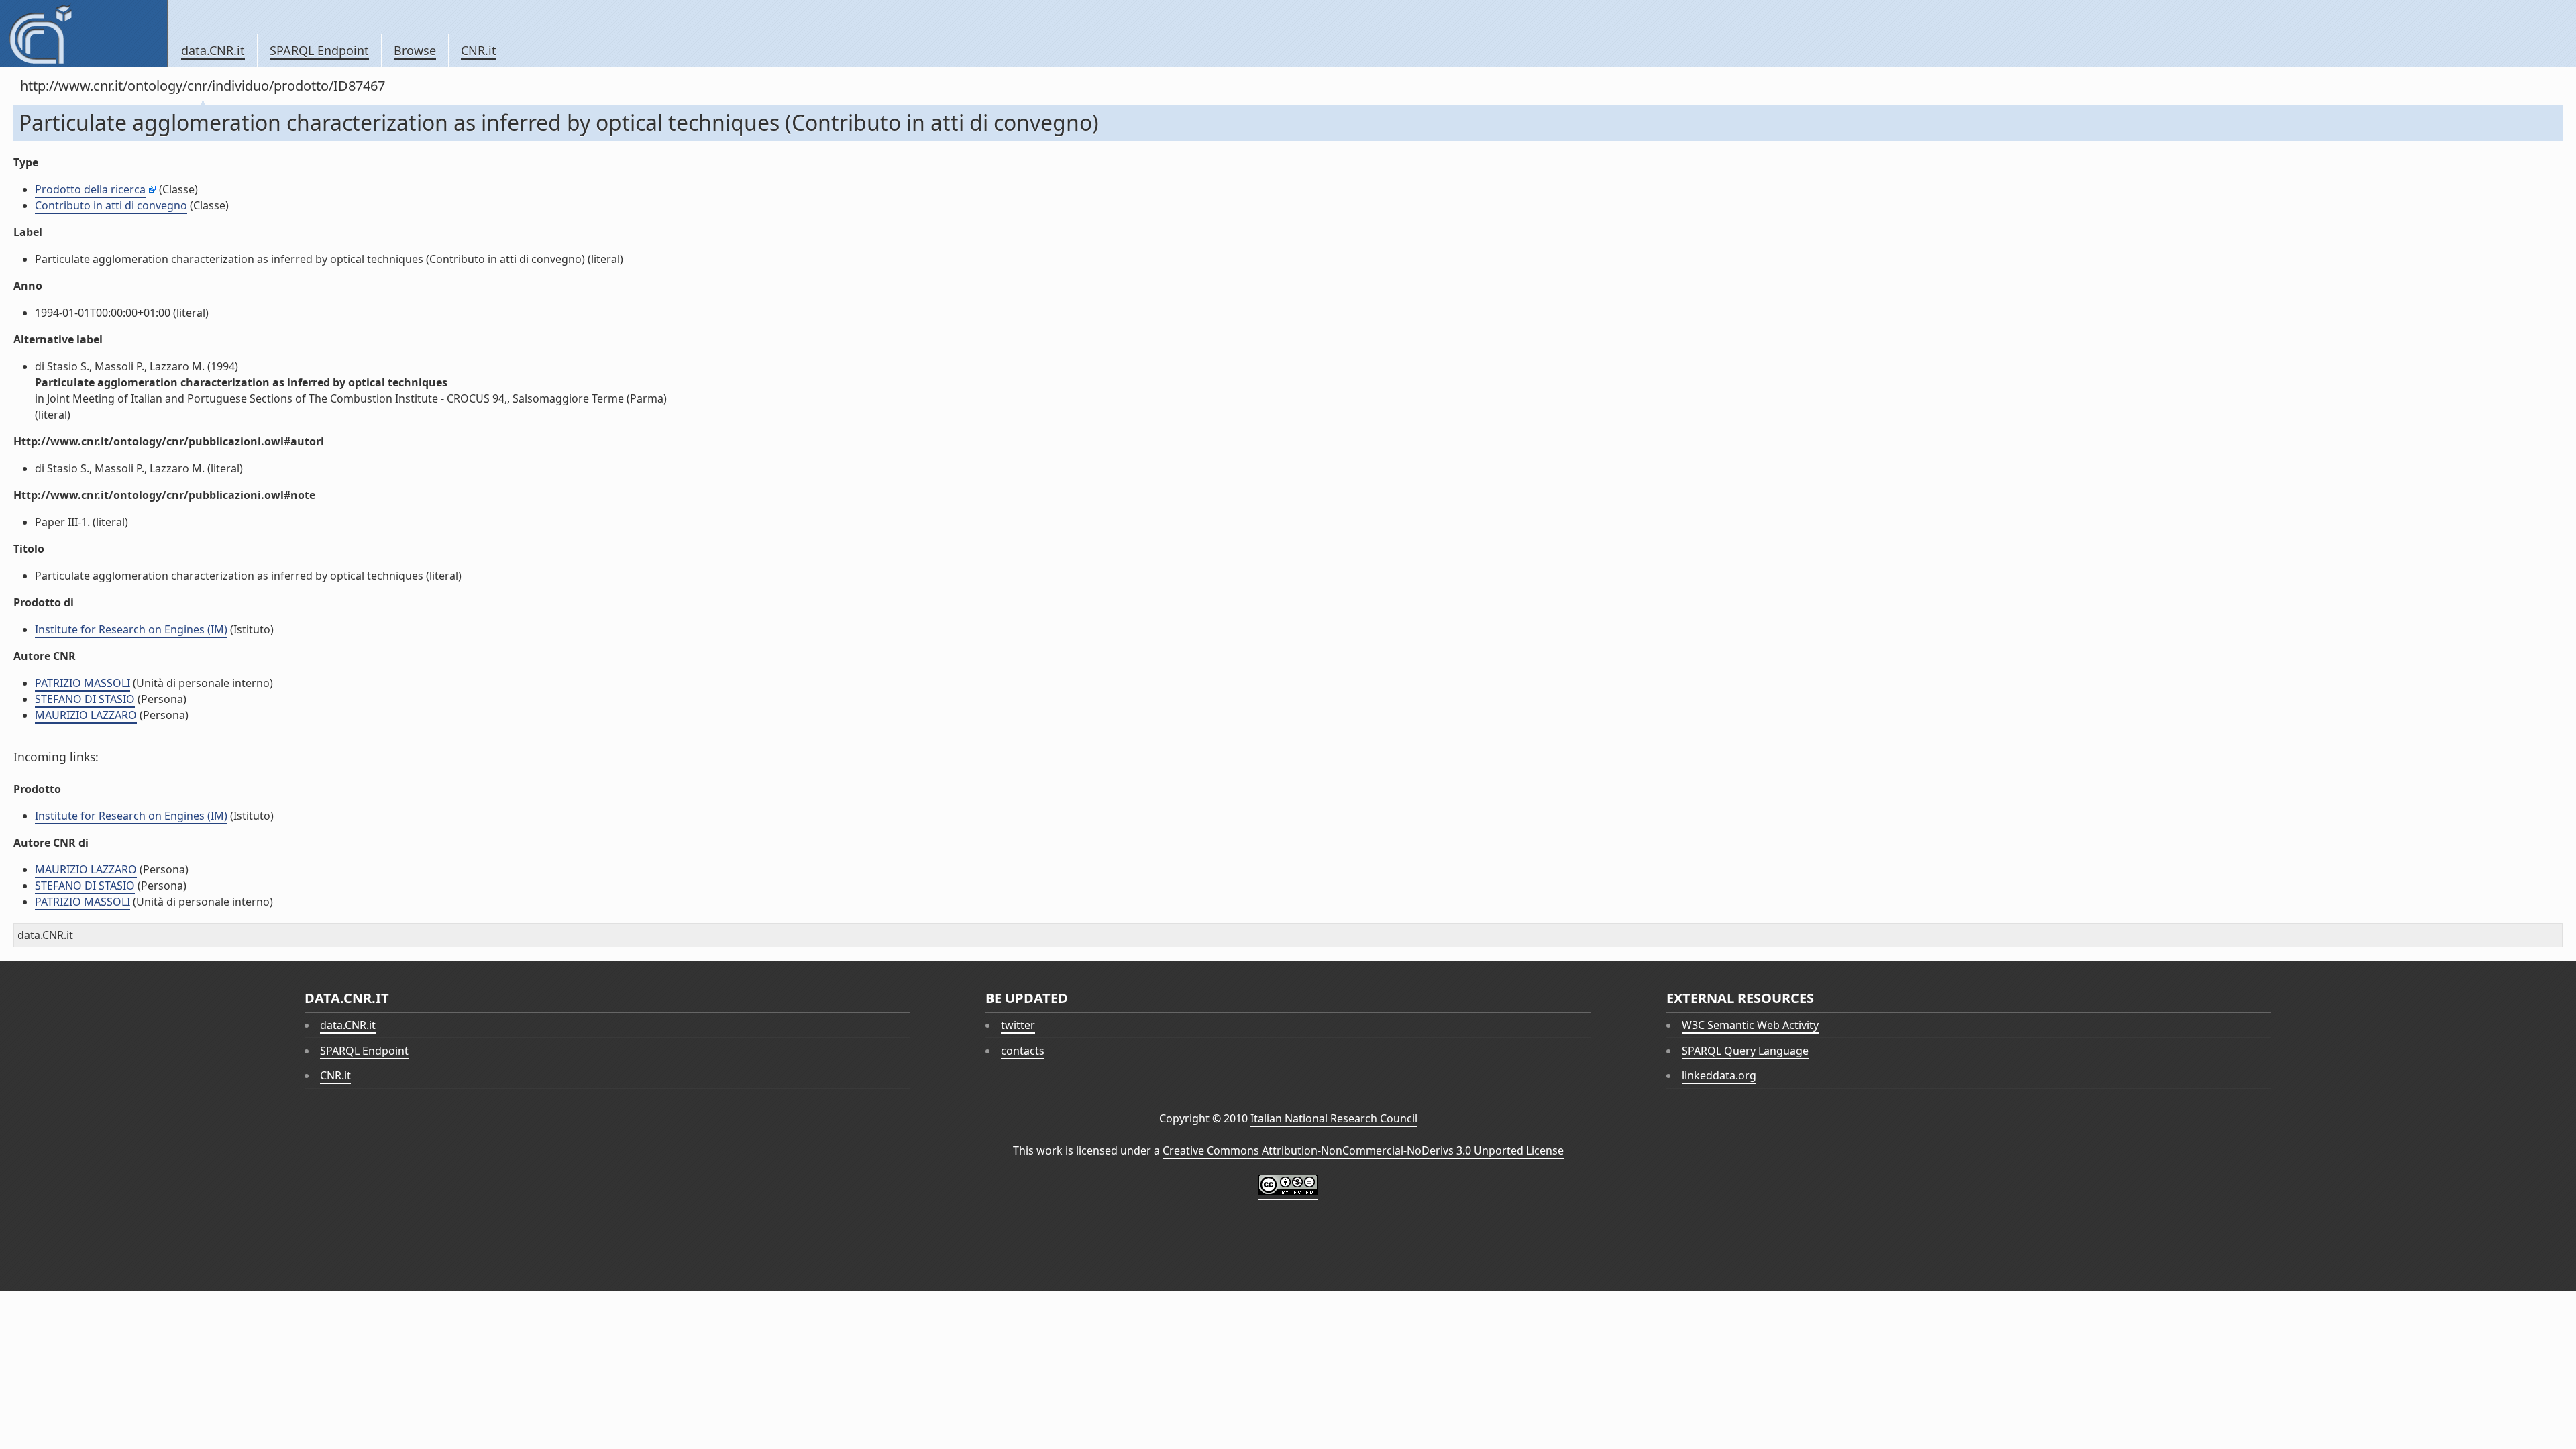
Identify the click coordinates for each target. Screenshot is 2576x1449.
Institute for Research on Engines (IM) (131, 629)
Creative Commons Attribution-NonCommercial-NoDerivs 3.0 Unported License (1363, 1150)
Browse (415, 50)
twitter (1018, 1025)
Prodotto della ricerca (90, 189)
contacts (1023, 1051)
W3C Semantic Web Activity (1750, 1025)
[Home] (84, 34)
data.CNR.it (213, 50)
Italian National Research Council (1334, 1118)
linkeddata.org (1719, 1075)
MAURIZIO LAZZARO (86, 715)
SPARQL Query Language (1745, 1051)
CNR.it (479, 50)
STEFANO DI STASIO (85, 699)
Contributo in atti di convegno (111, 205)
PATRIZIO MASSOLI (83, 683)
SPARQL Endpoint (319, 50)
